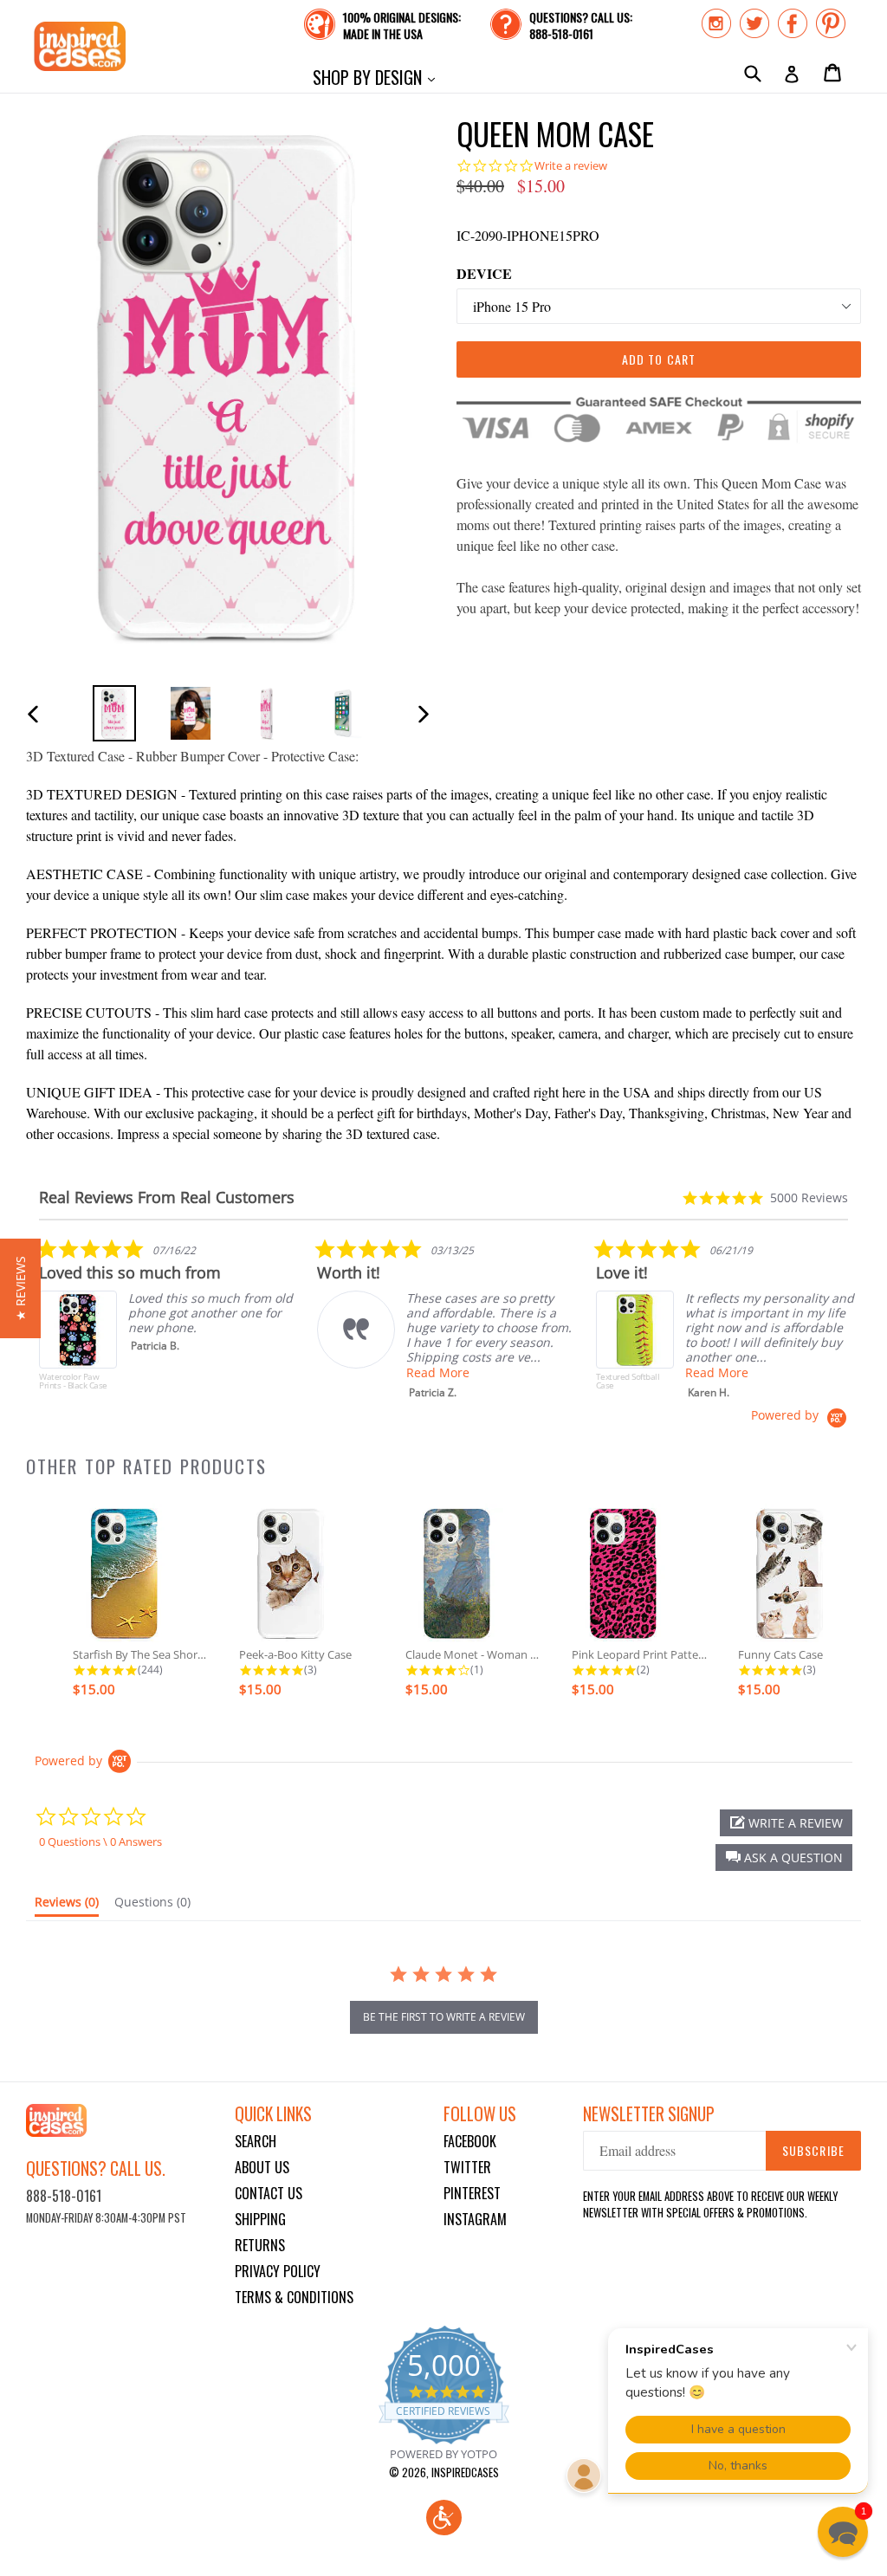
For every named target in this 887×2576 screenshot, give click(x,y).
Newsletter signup (649, 2114)
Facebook (470, 2141)
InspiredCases (465, 2472)
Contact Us (269, 2193)
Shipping (260, 2219)
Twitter (467, 2167)
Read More (438, 1372)
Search (256, 2141)
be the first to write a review (444, 2017)
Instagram (475, 2219)
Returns (260, 2245)
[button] (784, 1858)
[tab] (67, 1906)
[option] (114, 713)
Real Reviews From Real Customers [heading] (167, 1197)
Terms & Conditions (294, 2297)
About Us (262, 2167)
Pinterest (472, 2193)
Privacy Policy (278, 2271)
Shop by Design (378, 77)
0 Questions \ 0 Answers (100, 1841)
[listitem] (169, 1323)
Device (484, 273)
